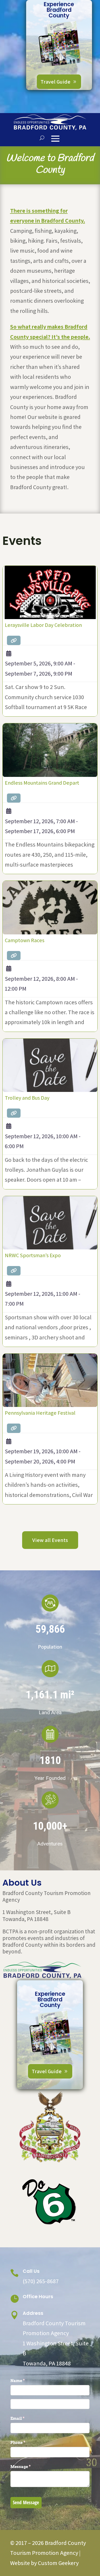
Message (29, 2467)
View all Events (50, 1540)
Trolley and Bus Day (27, 1098)
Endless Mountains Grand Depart (42, 783)
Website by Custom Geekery (44, 2563)
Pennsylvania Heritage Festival (40, 1413)
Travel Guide (55, 82)
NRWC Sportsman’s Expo (33, 1255)
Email (26, 2418)
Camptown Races (25, 940)
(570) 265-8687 (41, 2281)
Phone (27, 2442)
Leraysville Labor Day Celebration (43, 625)
